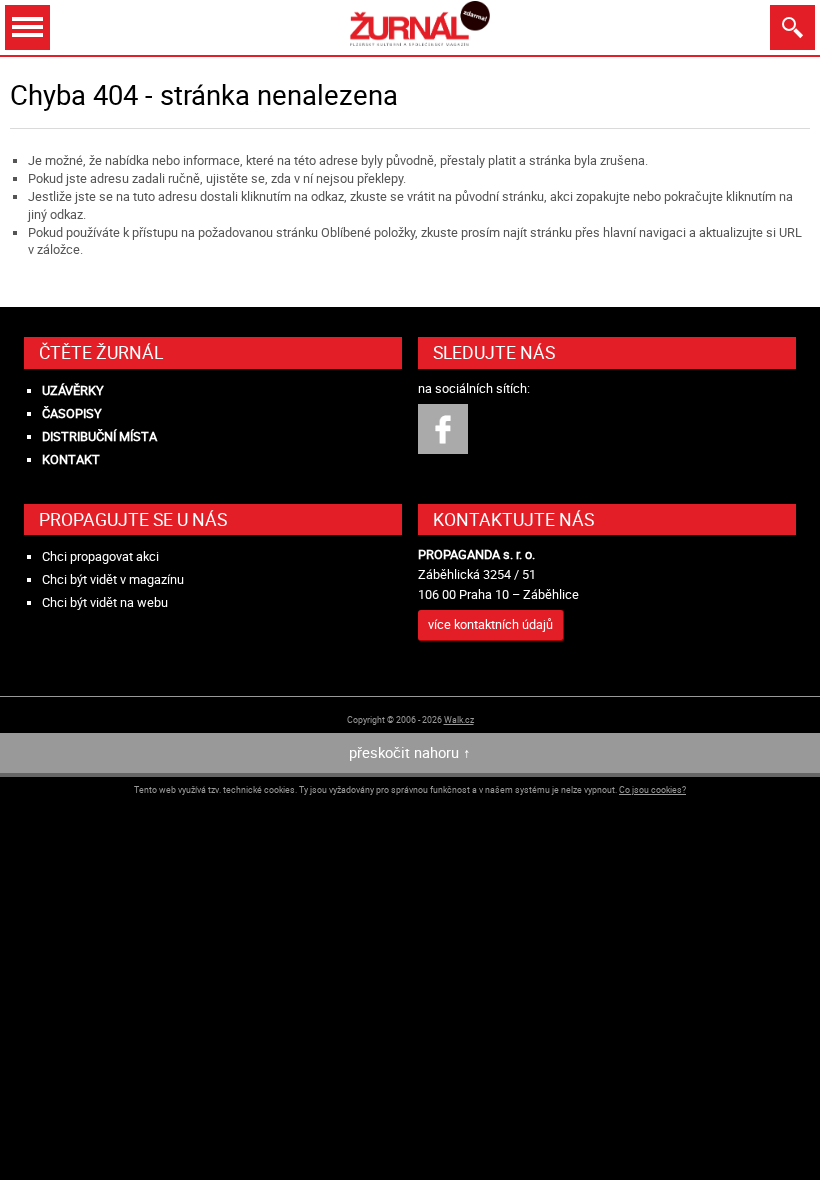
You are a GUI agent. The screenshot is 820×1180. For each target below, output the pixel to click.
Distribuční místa (99, 436)
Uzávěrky (73, 390)
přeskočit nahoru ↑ (410, 752)
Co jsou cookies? (652, 789)
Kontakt (71, 459)
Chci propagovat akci (100, 556)
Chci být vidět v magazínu (113, 579)
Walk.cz (459, 719)
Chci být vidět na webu (105, 602)
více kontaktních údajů (490, 624)
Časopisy (72, 413)
